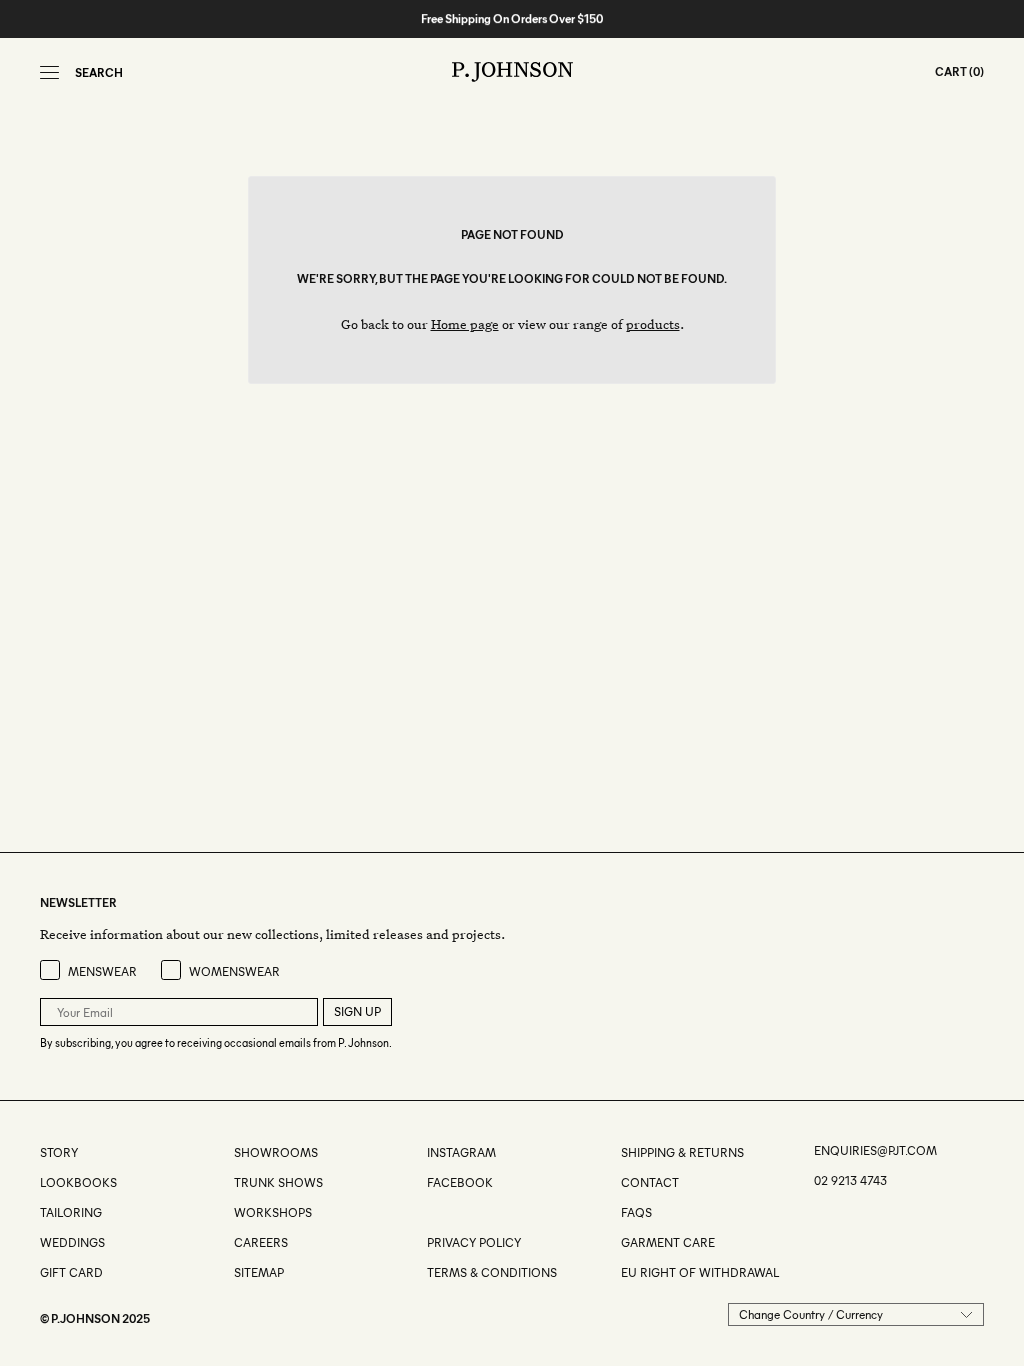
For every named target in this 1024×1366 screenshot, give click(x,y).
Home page (465, 323)
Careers (261, 1242)
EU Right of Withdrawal (700, 1272)
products (653, 323)
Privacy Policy (474, 1242)
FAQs (636, 1212)
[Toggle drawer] (49, 72)
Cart (951, 71)
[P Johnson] (512, 72)
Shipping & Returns (682, 1152)
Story (59, 1152)
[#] (428, 1212)
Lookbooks (78, 1182)
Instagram (461, 1152)
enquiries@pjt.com (875, 1150)
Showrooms (276, 1152)
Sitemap (259, 1272)
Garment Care (668, 1242)
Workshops (273, 1212)
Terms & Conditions (492, 1272)
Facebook (460, 1182)
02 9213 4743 (850, 1180)
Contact (650, 1182)
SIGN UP (357, 1011)
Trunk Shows (278, 1182)
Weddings (72, 1242)
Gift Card (71, 1272)
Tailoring (71, 1212)
